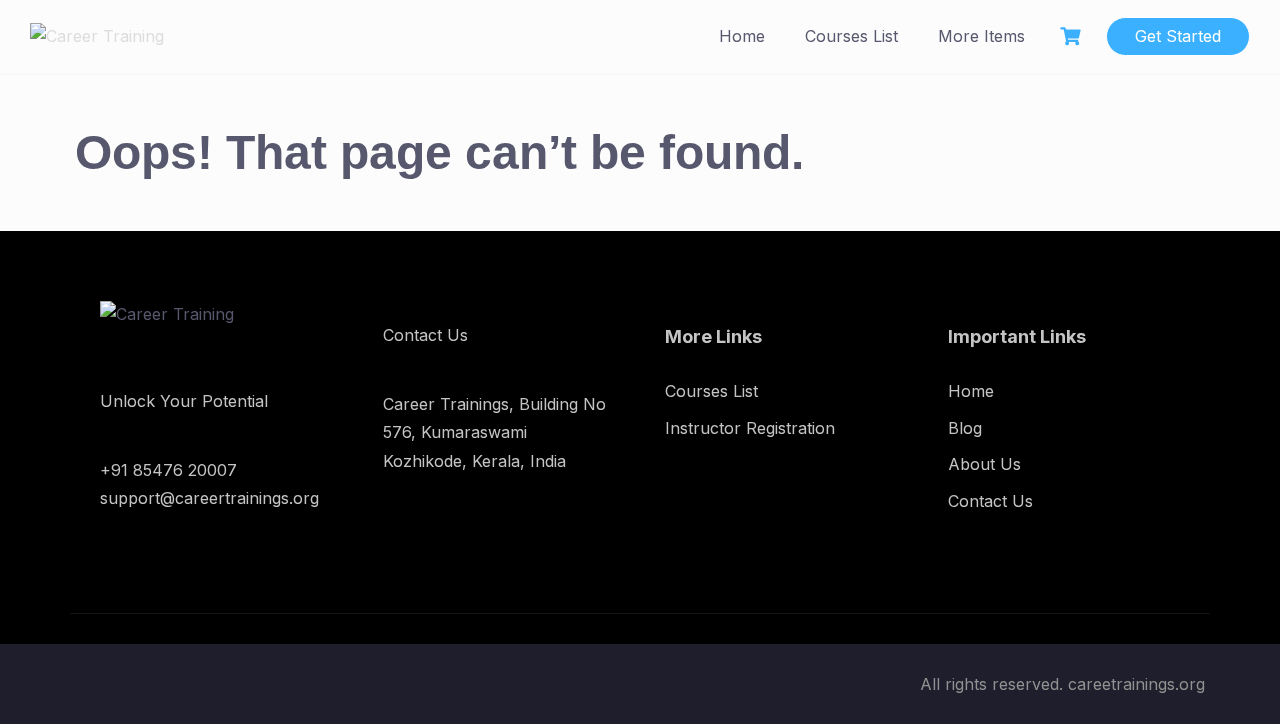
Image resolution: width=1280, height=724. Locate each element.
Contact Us (990, 501)
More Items (981, 36)
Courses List (851, 36)
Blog (965, 428)
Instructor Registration (750, 428)
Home (742, 36)
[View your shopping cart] (1073, 36)
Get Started (1178, 36)
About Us (984, 464)
